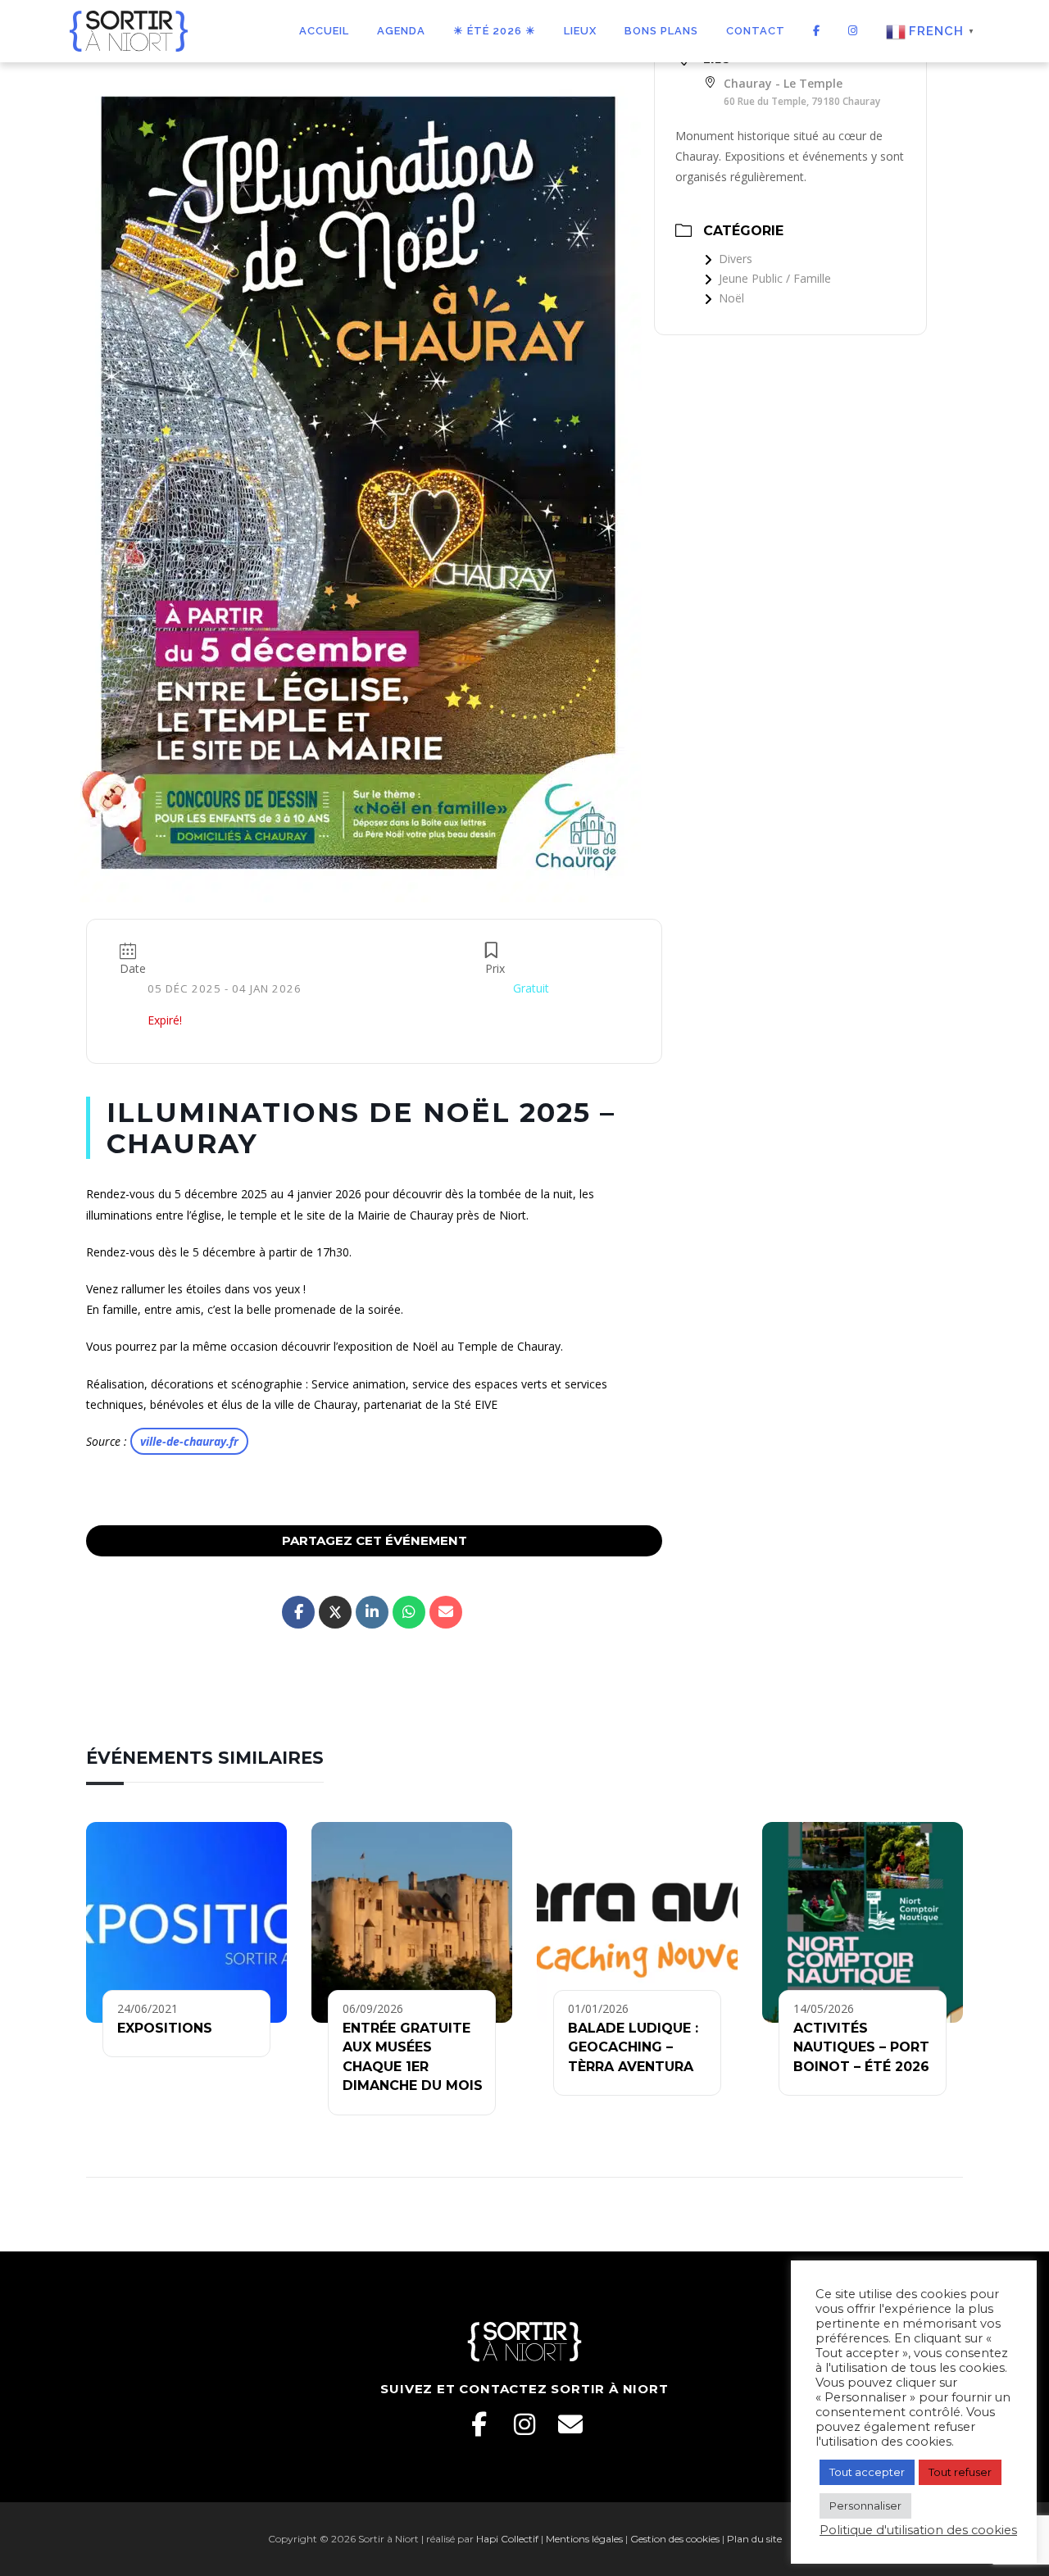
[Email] (570, 2424)
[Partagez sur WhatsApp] (409, 1612)
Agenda (401, 31)
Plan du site (754, 2539)
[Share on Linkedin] (372, 1612)
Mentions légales (584, 2539)
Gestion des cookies (675, 2539)
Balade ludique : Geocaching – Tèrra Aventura (633, 2047)
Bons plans (661, 31)
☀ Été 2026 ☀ (495, 31)
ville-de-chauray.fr (189, 1441)
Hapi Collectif (507, 2539)
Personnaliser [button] (865, 2506)
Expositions (165, 2028)
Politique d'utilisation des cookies (918, 2530)
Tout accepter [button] (867, 2472)
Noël (731, 298)
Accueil (324, 31)
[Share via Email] (446, 1612)
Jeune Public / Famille (775, 278)
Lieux (580, 31)
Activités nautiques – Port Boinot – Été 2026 (861, 2047)
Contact (756, 31)
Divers (736, 259)
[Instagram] (524, 2424)
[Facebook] (479, 2424)
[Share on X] (335, 1612)
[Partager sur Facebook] (298, 1612)
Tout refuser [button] (960, 2472)
